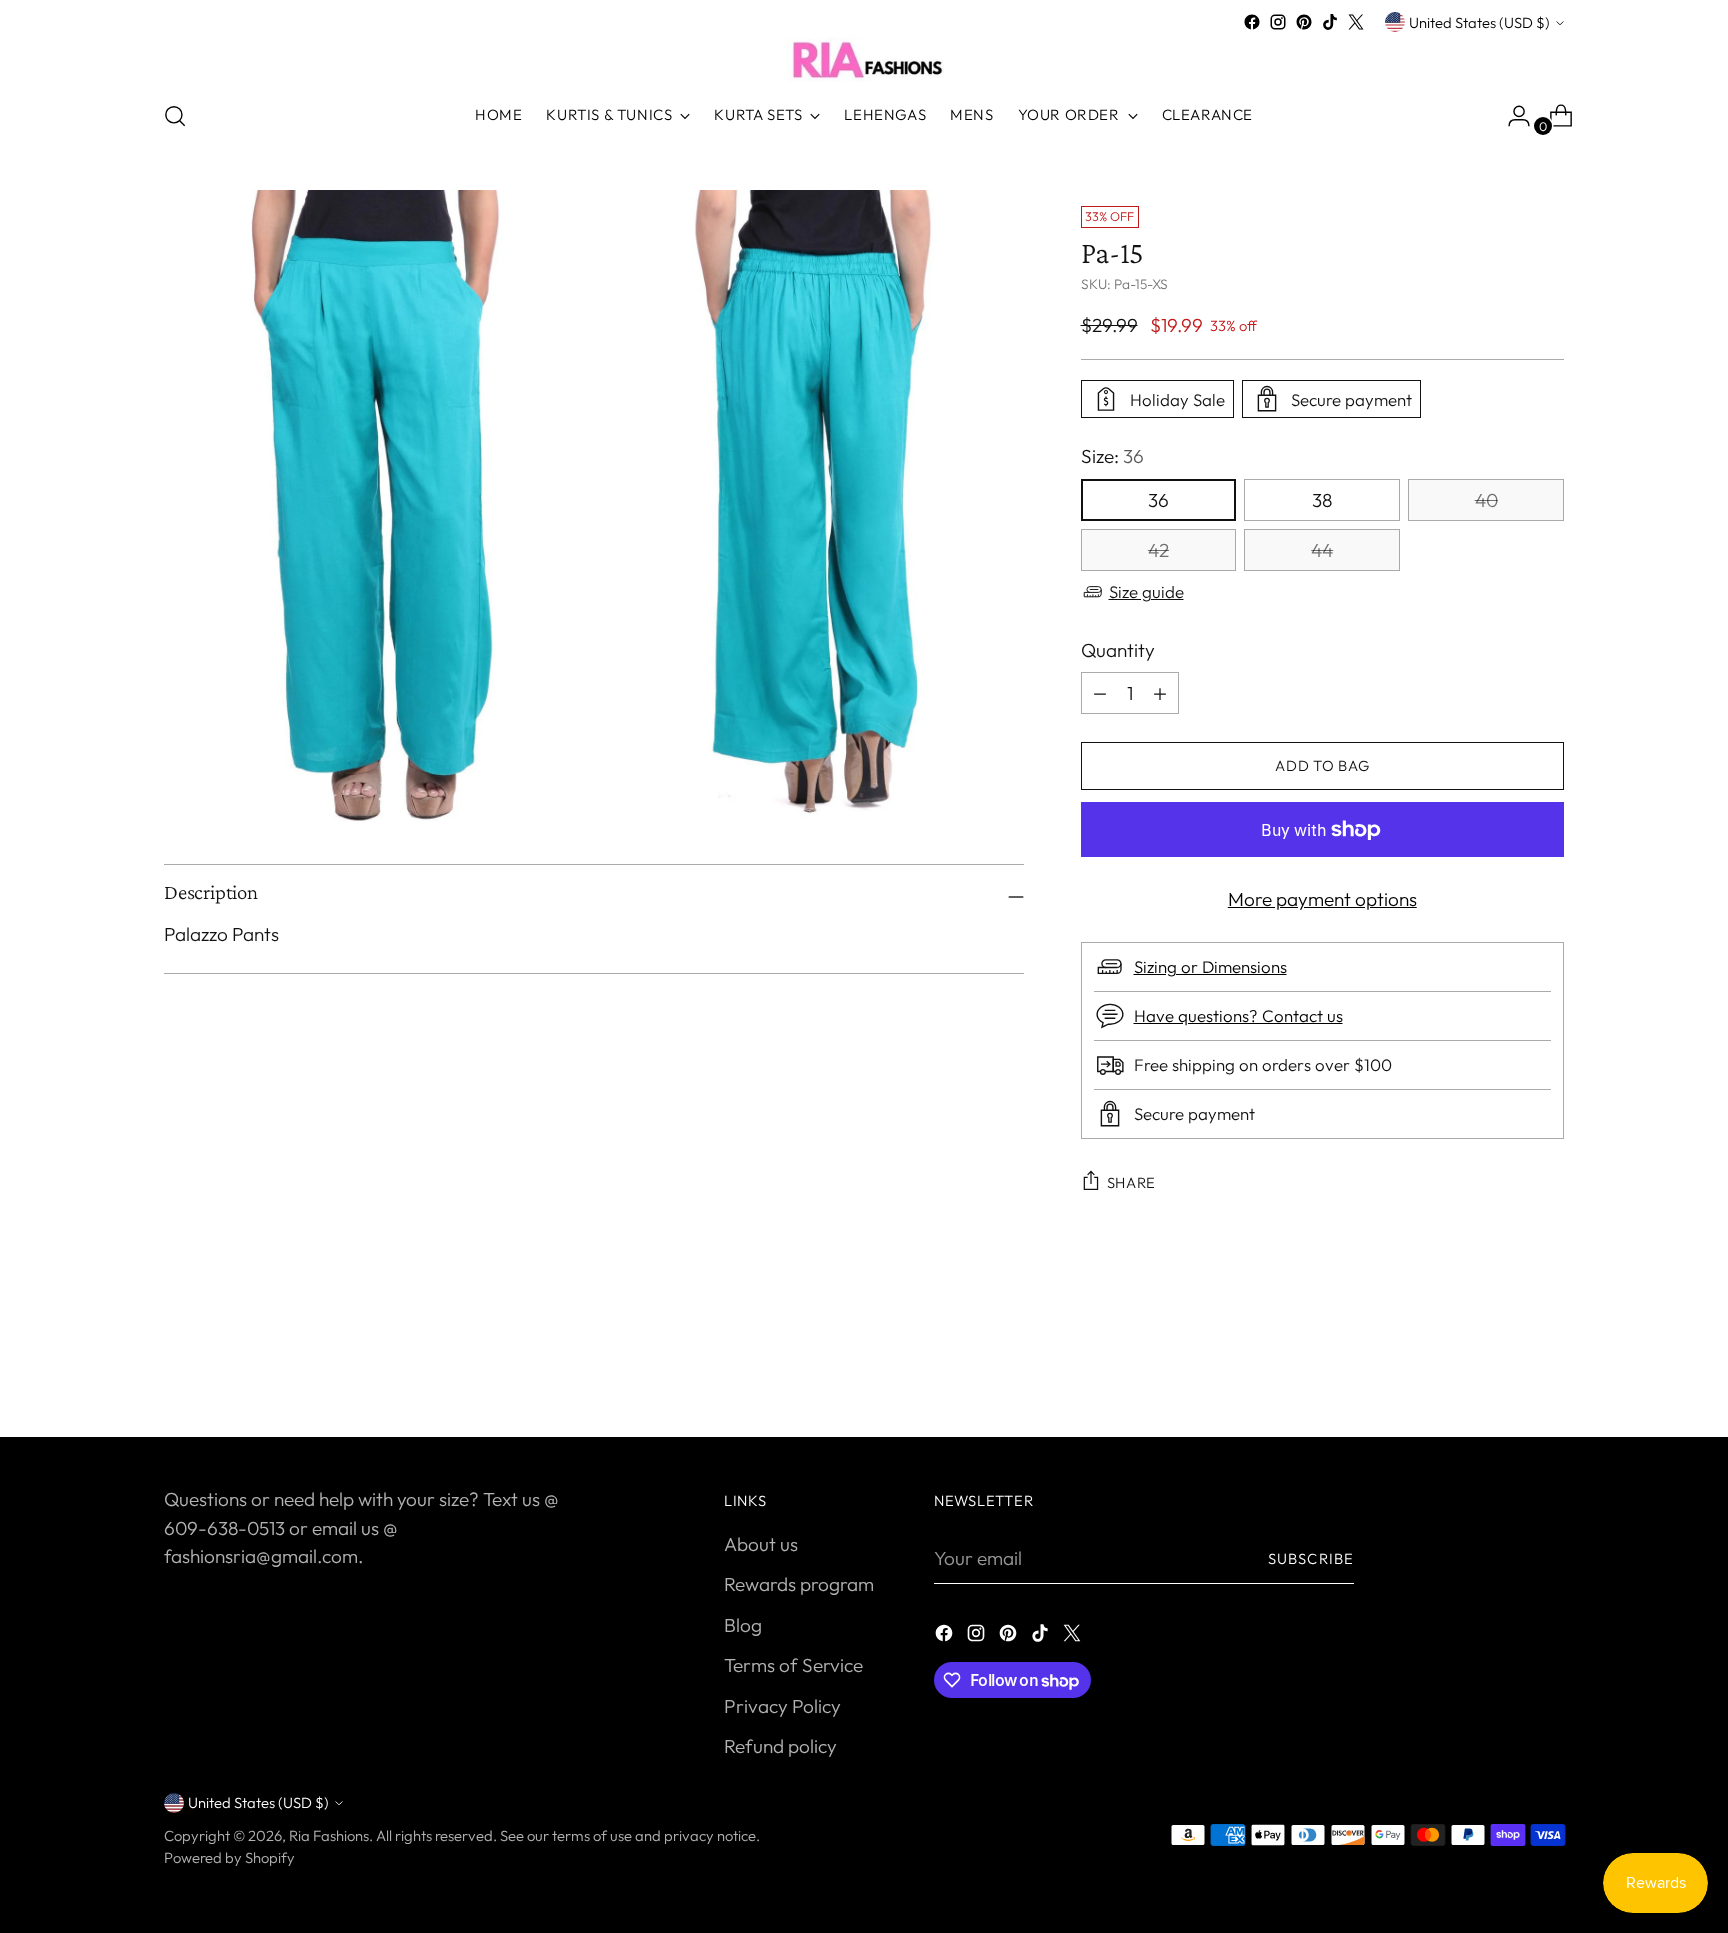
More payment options (1322, 899)
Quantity (1118, 650)
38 (1322, 500)
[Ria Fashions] (864, 59)
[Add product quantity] (1100, 693)
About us (761, 1544)
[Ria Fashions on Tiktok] (1330, 22)
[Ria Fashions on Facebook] (1252, 22)
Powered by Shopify (229, 1857)
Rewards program (799, 1584)
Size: (1112, 456)
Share (1132, 1182)
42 (1158, 550)
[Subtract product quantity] (1160, 693)
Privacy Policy (782, 1706)
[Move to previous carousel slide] (1501, 1369)
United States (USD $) (1479, 22)
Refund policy (780, 1746)
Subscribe (1311, 1558)
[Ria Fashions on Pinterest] (1304, 22)
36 (1158, 500)
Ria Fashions (329, 1835)
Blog (743, 1625)
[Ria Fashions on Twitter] (1356, 22)
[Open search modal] (175, 116)
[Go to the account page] (1511, 116)
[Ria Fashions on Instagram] (1278, 22)
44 (1322, 550)
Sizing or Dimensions (1210, 966)
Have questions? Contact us (1238, 1015)
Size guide (1146, 591)
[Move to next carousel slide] (1547, 1368)
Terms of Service (793, 1665)
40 (1486, 500)
